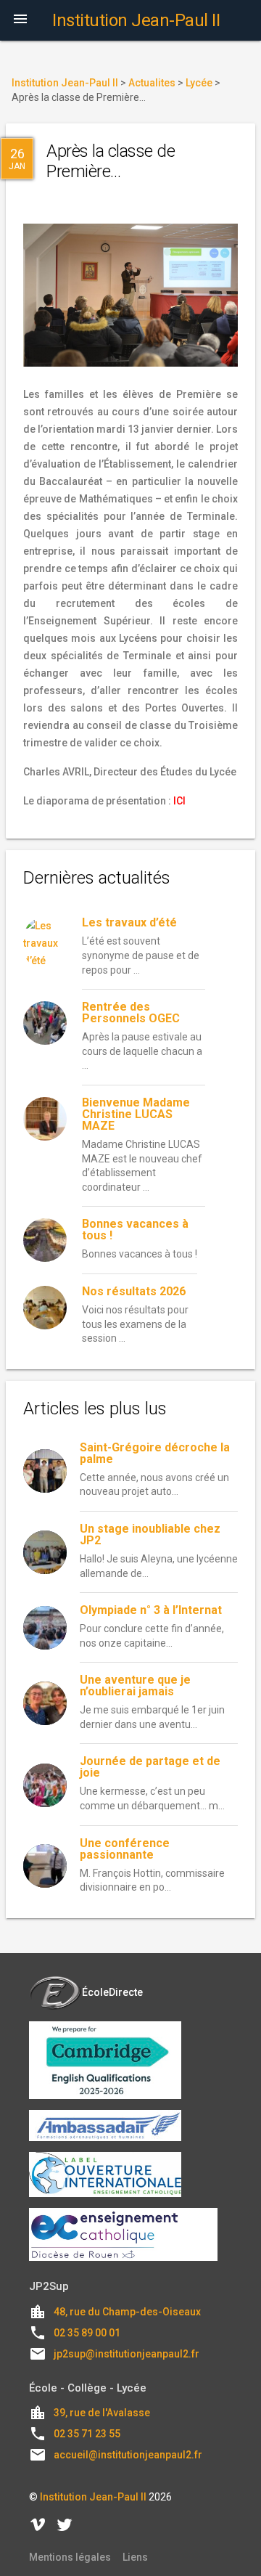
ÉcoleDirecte (112, 1992)
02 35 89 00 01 (87, 2333)
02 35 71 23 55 (87, 2434)
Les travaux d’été (129, 922)
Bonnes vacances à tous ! (135, 1230)
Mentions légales (70, 2557)
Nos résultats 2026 (134, 1291)
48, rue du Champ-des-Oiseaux (127, 2312)
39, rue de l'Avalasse (102, 2413)
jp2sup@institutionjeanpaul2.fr (127, 2354)
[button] (20, 20)
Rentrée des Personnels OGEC (131, 1012)
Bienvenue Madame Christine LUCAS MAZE (136, 1114)
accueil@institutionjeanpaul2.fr (128, 2455)
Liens (135, 2557)
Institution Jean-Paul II (93, 2497)
